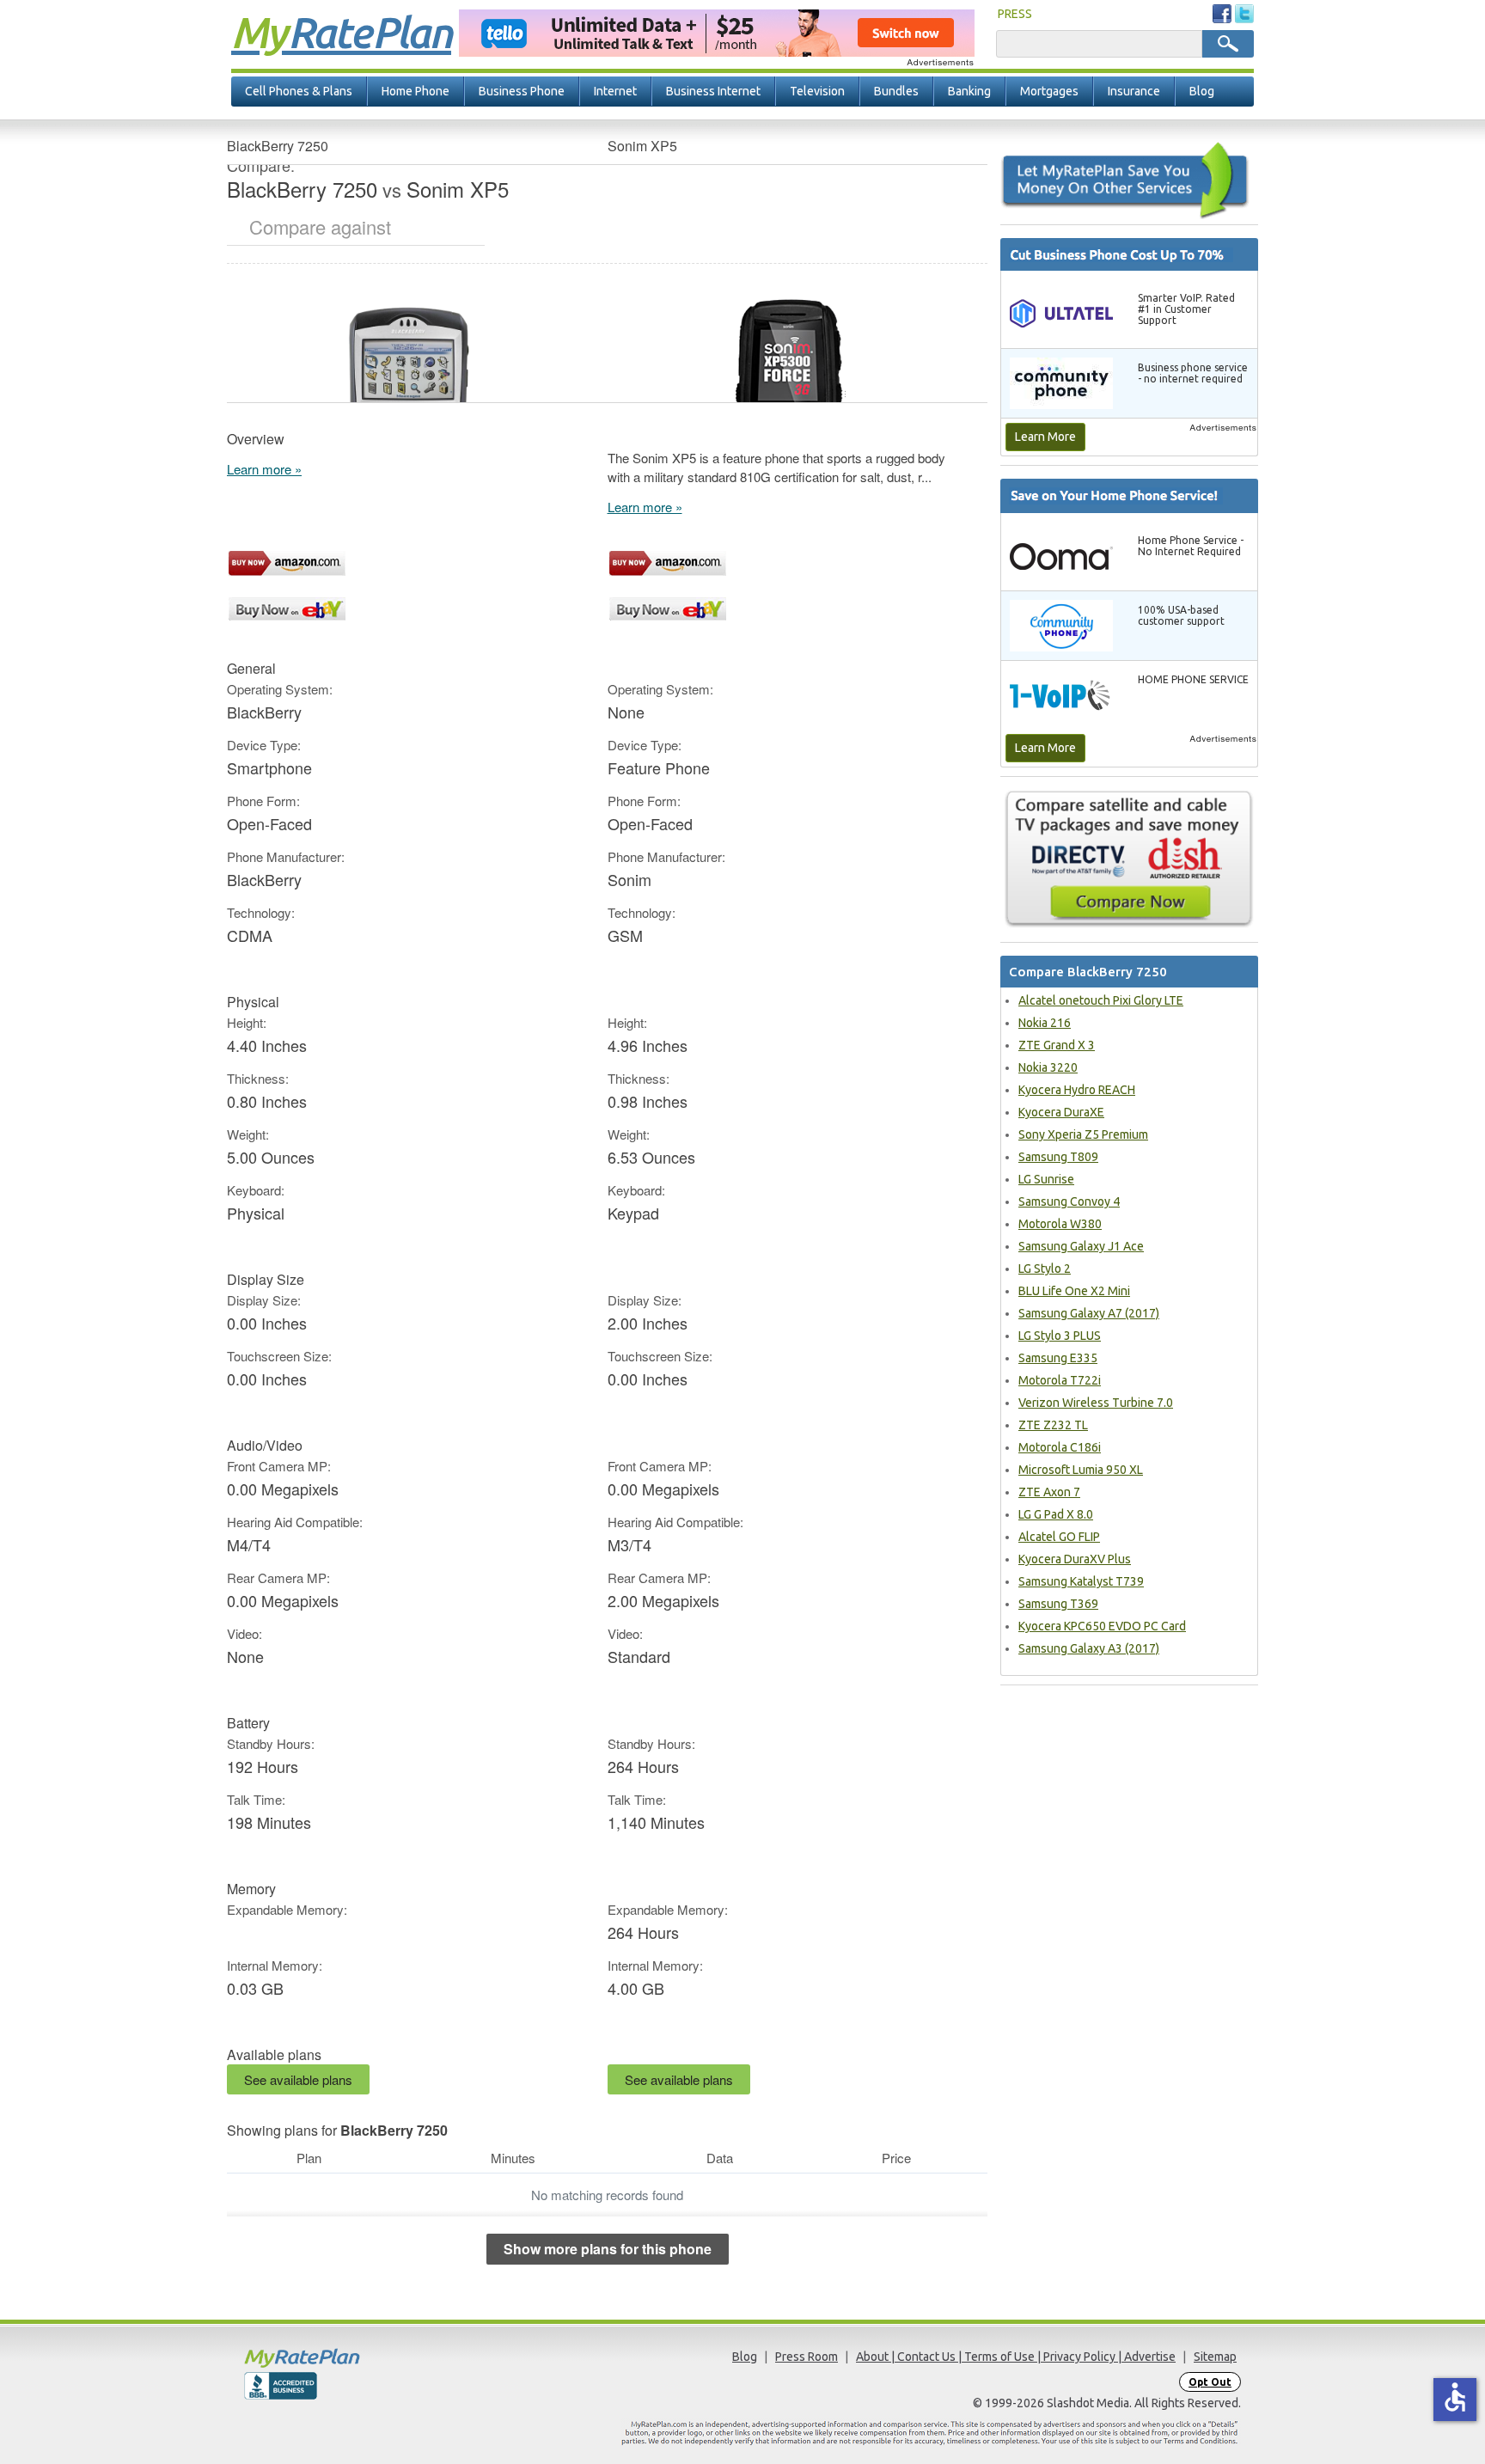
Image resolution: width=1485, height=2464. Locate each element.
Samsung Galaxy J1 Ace (1081, 1246)
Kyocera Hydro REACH (1077, 1090)
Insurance (1134, 91)
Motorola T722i (1060, 1380)
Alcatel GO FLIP (1059, 1537)
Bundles (896, 91)
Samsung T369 (1058, 1604)
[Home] (369, 2358)
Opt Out (1210, 2382)
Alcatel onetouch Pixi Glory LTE (1101, 1000)
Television (817, 91)
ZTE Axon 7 (1049, 1492)
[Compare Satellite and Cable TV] (1129, 859)
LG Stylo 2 (1045, 1269)
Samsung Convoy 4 (1069, 1201)
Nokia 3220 (1048, 1067)
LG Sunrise (1046, 1179)
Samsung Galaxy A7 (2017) (1089, 1313)
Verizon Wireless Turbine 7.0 (1096, 1403)
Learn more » (264, 469)
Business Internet (713, 91)
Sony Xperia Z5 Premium (1083, 1134)
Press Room (807, 2357)
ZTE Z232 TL (1053, 1425)
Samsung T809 (1058, 1157)
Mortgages (1049, 91)
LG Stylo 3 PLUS (1060, 1336)
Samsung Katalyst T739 (1081, 1581)
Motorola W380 (1060, 1224)
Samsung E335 (1058, 1358)
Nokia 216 (1045, 1023)
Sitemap (1215, 2357)
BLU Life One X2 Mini (1074, 1291)
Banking (969, 91)
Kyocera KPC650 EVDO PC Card (1102, 1626)
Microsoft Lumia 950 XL (1081, 1470)
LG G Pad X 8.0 (1056, 1514)
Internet (615, 91)
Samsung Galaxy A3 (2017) (1089, 1648)
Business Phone (522, 91)
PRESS (1015, 14)
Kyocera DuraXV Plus (1075, 1559)
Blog (1202, 91)
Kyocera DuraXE (1061, 1112)
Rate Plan (341, 32)
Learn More (1045, 437)
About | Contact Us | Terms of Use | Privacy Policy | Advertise (1016, 2357)
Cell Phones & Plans (299, 91)
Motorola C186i (1060, 1447)
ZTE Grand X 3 (1057, 1045)
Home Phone (416, 91)
